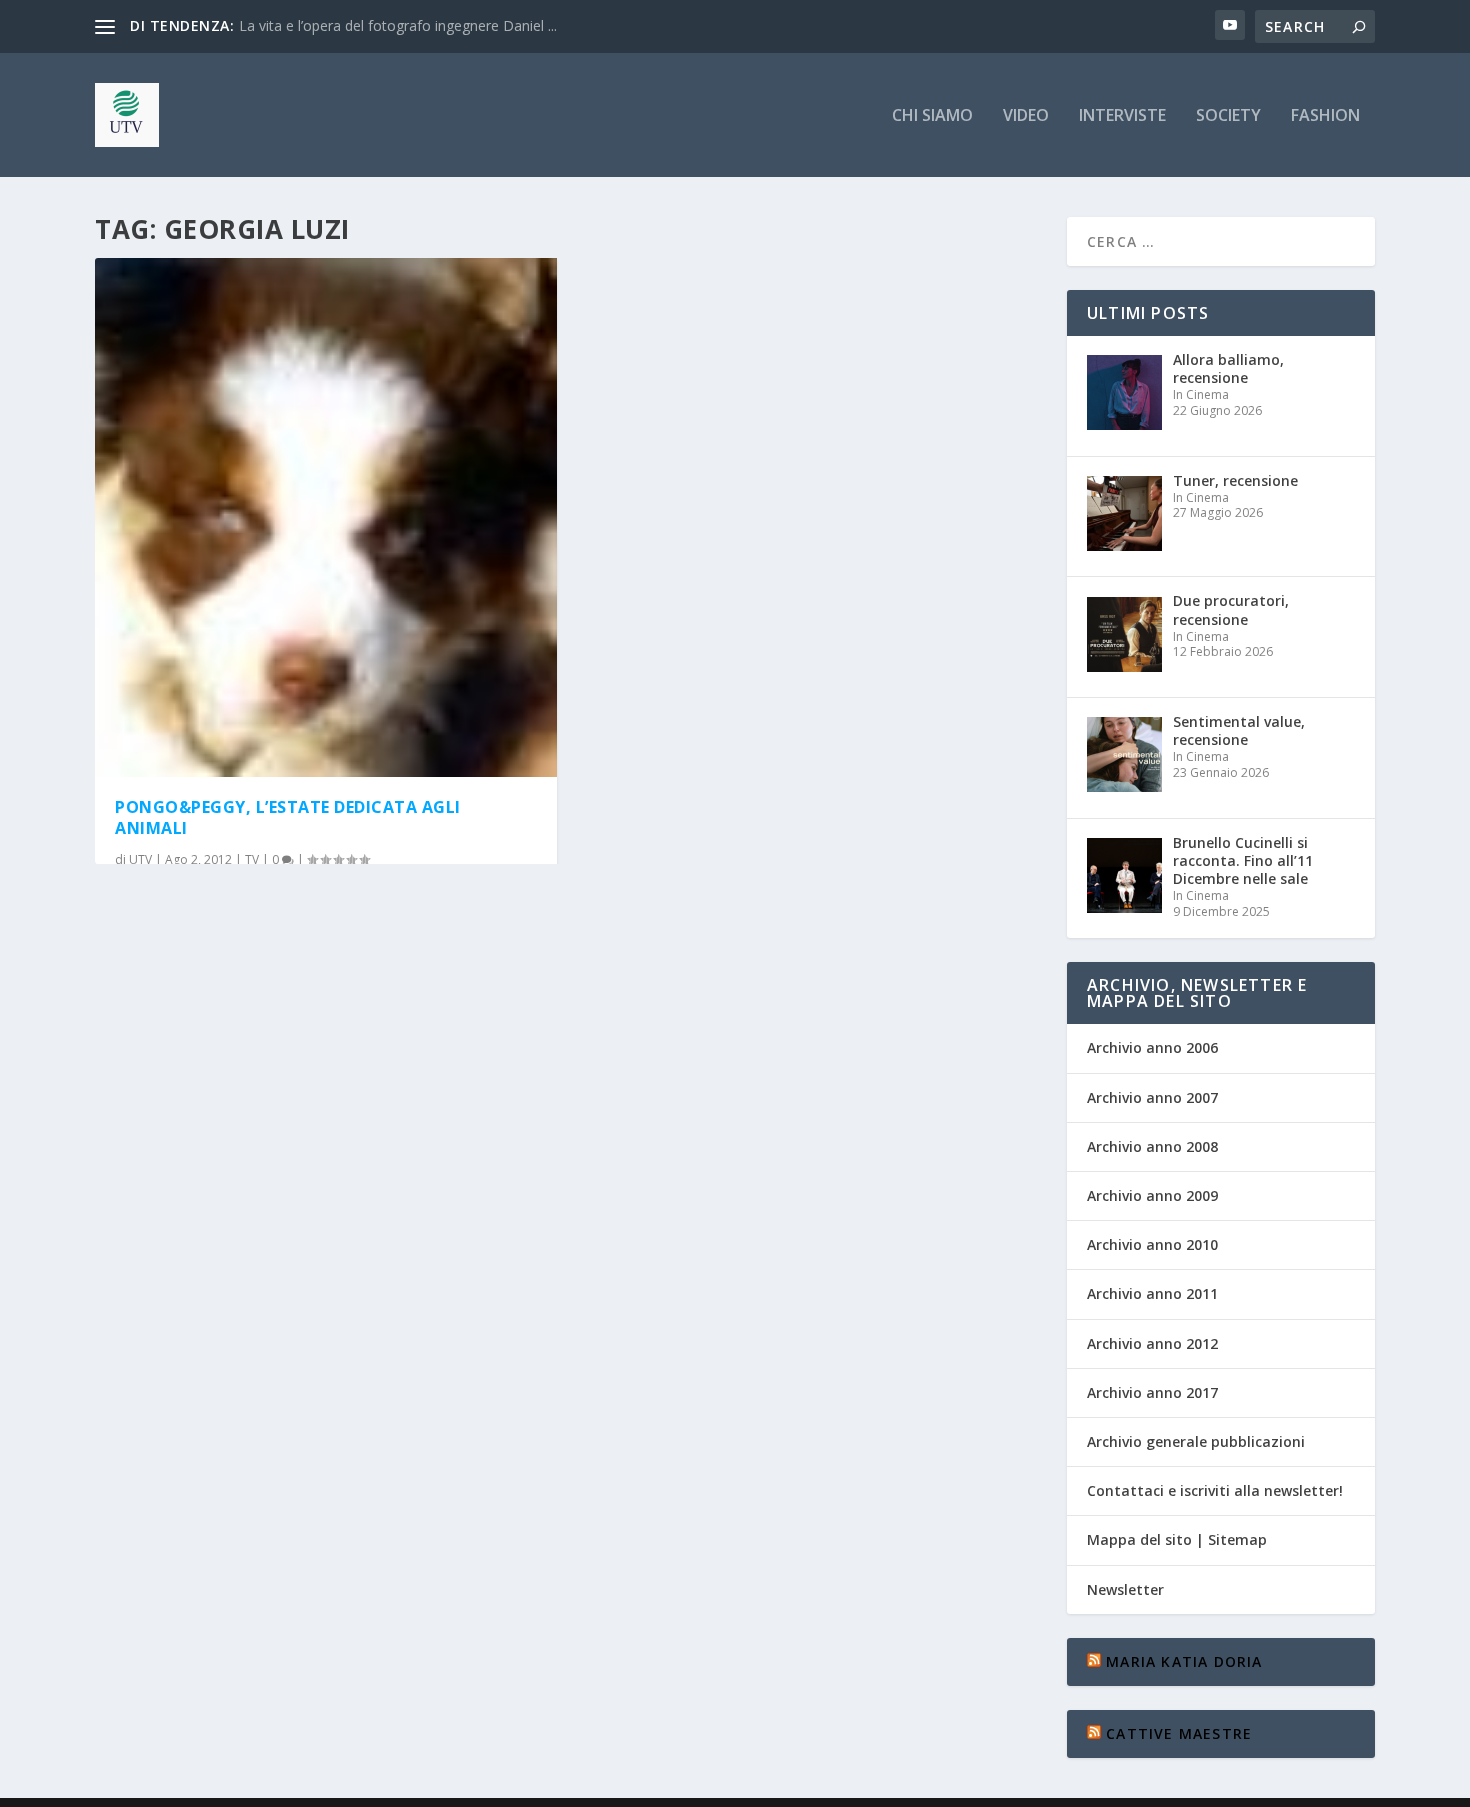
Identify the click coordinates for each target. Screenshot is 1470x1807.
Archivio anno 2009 (1152, 1195)
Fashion (1325, 116)
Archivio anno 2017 (1152, 1392)
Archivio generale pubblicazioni (1196, 1441)
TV (252, 859)
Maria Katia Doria (1184, 1661)
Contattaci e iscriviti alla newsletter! (1215, 1490)
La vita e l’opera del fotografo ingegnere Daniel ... (398, 25)
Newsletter (1125, 1589)
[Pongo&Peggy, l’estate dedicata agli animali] (326, 517)
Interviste (1122, 116)
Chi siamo (932, 116)
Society (1228, 116)
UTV (140, 859)
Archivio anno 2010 (1152, 1244)
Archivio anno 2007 (1152, 1097)
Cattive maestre (1179, 1733)
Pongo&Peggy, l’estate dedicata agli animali (288, 817)
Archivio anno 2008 (1152, 1146)
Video (1026, 116)
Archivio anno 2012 (1152, 1343)
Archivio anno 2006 (1152, 1047)
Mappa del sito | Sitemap (1177, 1539)
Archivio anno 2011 (1152, 1293)
